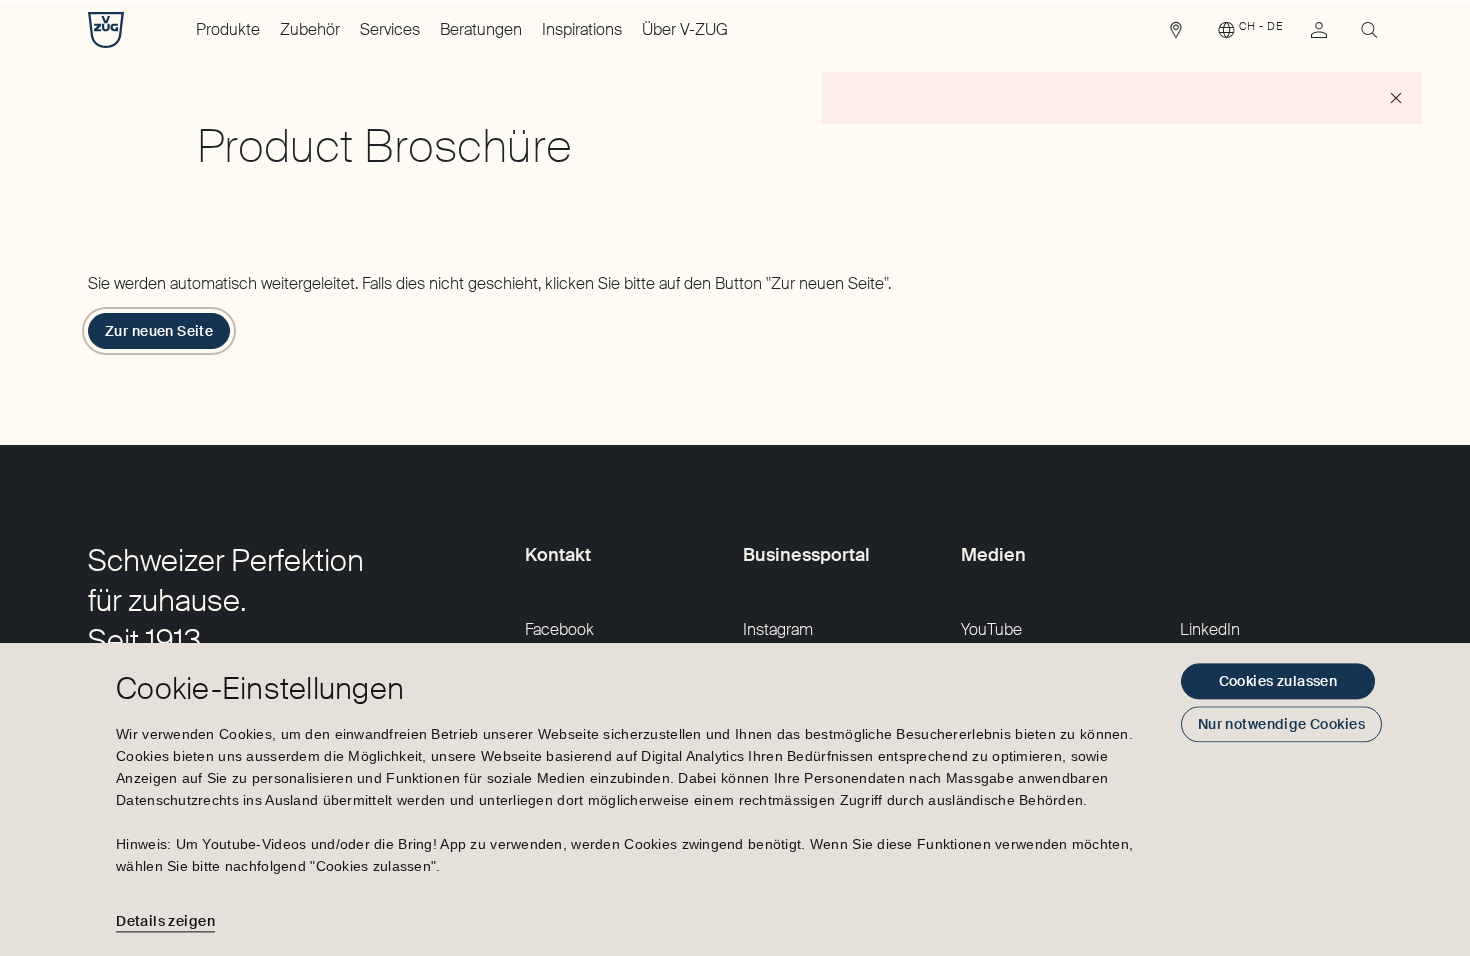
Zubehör (310, 29)
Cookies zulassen (1278, 681)
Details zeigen (165, 921)
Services (390, 29)
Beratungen (481, 29)
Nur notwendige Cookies (1281, 724)
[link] (1176, 35)
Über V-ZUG (685, 29)
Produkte (228, 29)
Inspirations (582, 29)
